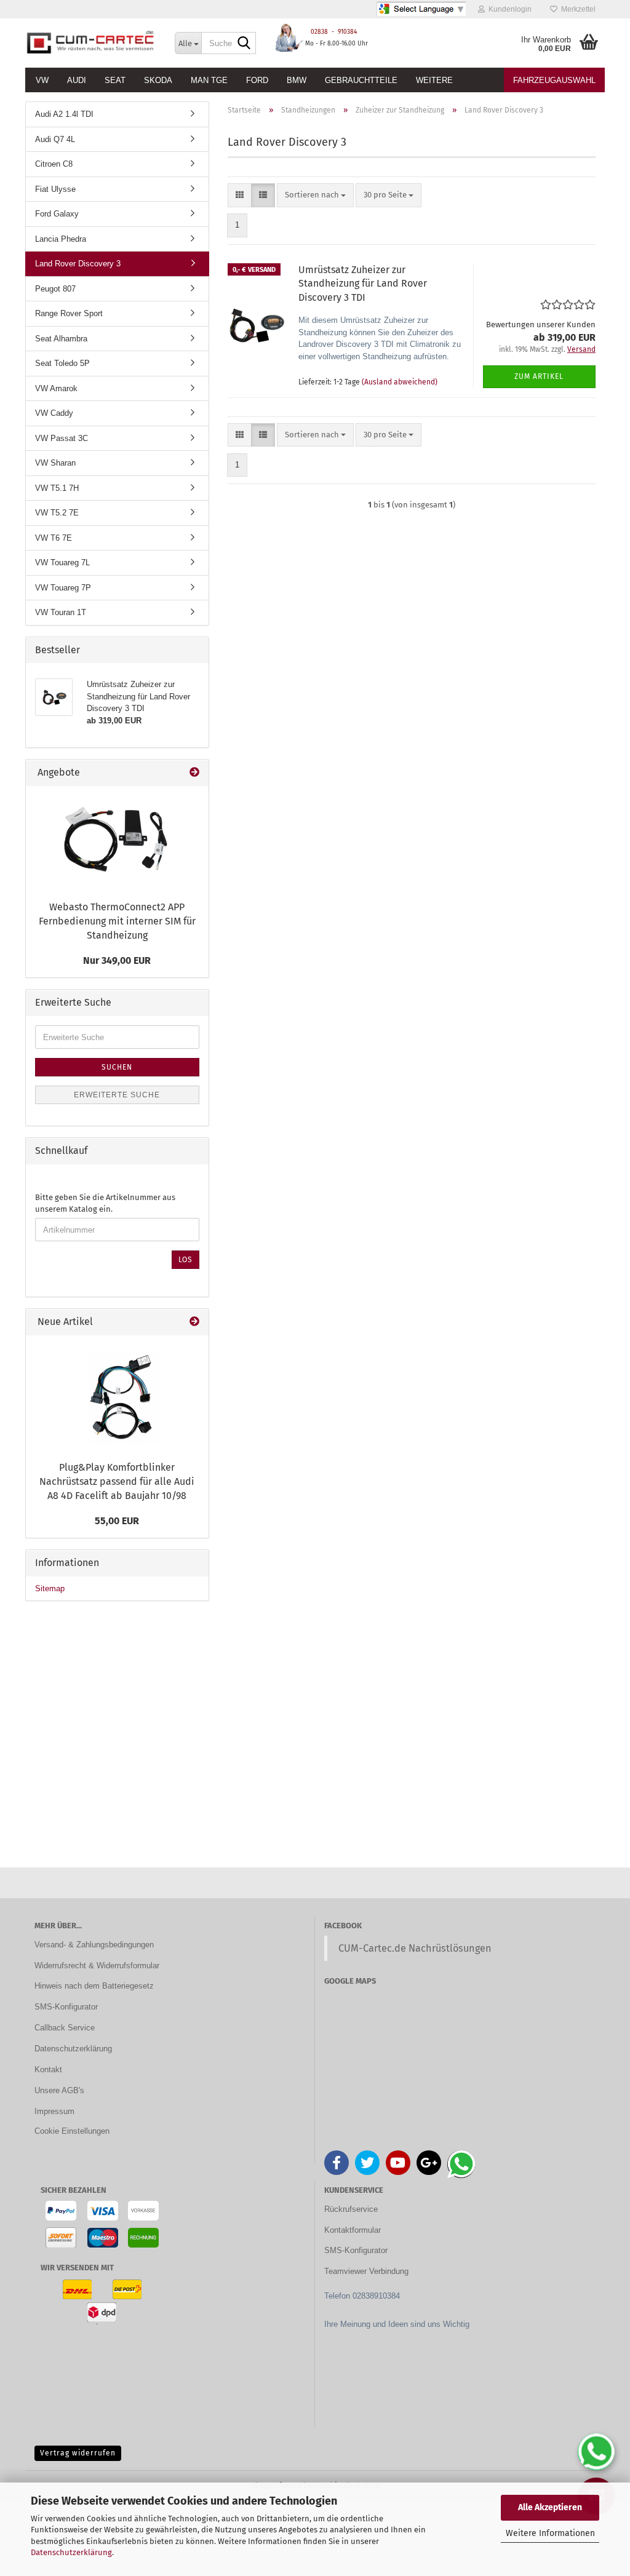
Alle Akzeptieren (550, 2507)
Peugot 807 (55, 289)
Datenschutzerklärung (71, 2552)
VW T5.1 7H (57, 488)
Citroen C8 (54, 164)
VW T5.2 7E (57, 513)
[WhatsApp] (596, 2452)
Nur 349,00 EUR (117, 960)
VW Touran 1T (61, 612)
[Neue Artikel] (194, 1322)
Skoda (158, 80)
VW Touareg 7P (63, 588)
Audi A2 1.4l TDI (64, 114)
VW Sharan (55, 463)
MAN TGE (209, 80)
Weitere (434, 80)
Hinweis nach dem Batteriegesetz (94, 1986)
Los (185, 1260)
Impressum (54, 2111)
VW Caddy (54, 413)
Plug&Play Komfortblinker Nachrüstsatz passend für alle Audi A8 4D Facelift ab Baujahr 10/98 (117, 1481)
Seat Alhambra (61, 339)
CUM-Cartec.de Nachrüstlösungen (415, 1948)
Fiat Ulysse (55, 189)
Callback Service (65, 2028)
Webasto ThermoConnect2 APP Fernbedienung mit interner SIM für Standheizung (117, 921)
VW (42, 80)
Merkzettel (576, 9)
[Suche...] (244, 44)
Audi (77, 80)
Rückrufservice (351, 2209)
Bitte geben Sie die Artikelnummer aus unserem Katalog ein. (105, 1203)
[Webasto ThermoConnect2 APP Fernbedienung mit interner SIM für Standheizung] (117, 841)
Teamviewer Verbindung (366, 2271)
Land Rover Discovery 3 (78, 264)
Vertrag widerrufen (78, 2453)
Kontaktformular (353, 2230)
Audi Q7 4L (55, 139)
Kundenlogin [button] (508, 9)
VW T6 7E (54, 538)
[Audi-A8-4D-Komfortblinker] (117, 1395)
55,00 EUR (117, 1521)
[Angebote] (194, 773)
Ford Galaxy (57, 214)
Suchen (117, 1067)
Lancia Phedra (61, 239)
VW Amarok (56, 388)
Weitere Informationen (550, 2533)
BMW (297, 80)
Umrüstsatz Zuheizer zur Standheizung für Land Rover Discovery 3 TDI (363, 284)
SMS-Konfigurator (66, 2007)
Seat (115, 80)
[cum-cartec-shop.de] (91, 43)
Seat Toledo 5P (62, 363)
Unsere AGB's (59, 2090)
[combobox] (315, 195)
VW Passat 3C (62, 438)
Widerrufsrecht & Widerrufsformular (97, 1966)
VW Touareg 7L (62, 563)
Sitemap (50, 1588)
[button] (240, 195)
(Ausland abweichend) (400, 382)
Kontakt (48, 2069)
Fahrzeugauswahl (554, 80)
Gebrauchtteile (361, 80)
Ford (257, 80)
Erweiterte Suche (117, 1095)
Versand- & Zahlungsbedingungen (94, 1945)
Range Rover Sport (69, 313)
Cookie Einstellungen (72, 2131)
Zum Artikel (539, 376)
